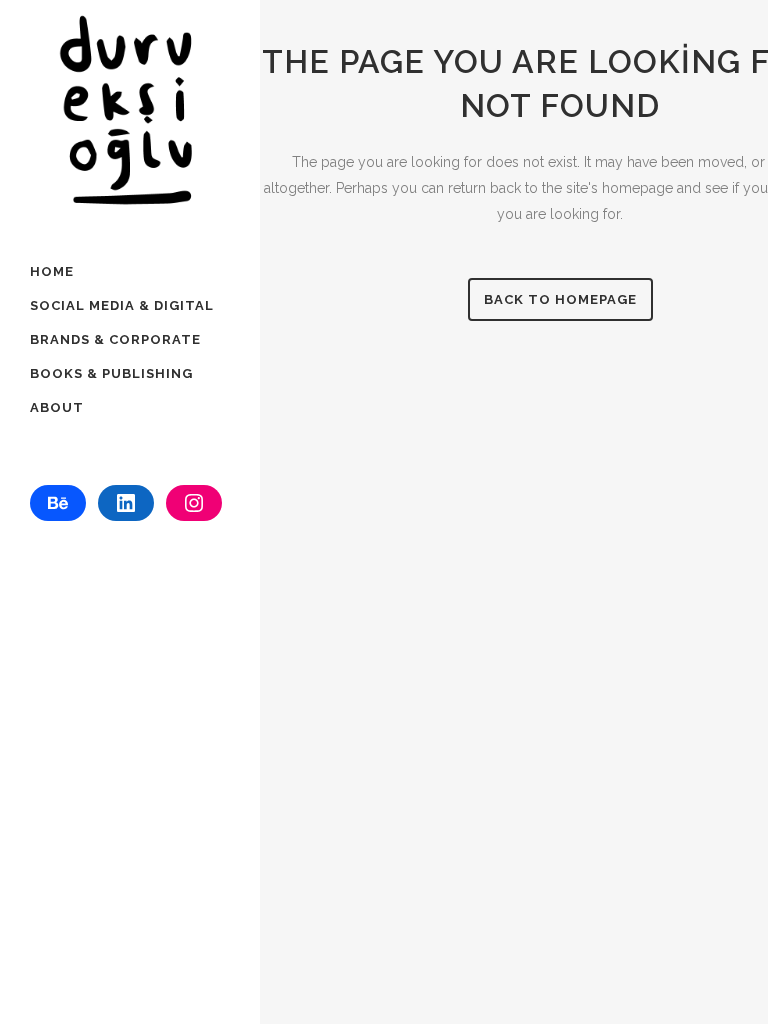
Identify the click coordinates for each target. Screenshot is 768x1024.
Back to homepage (560, 299)
